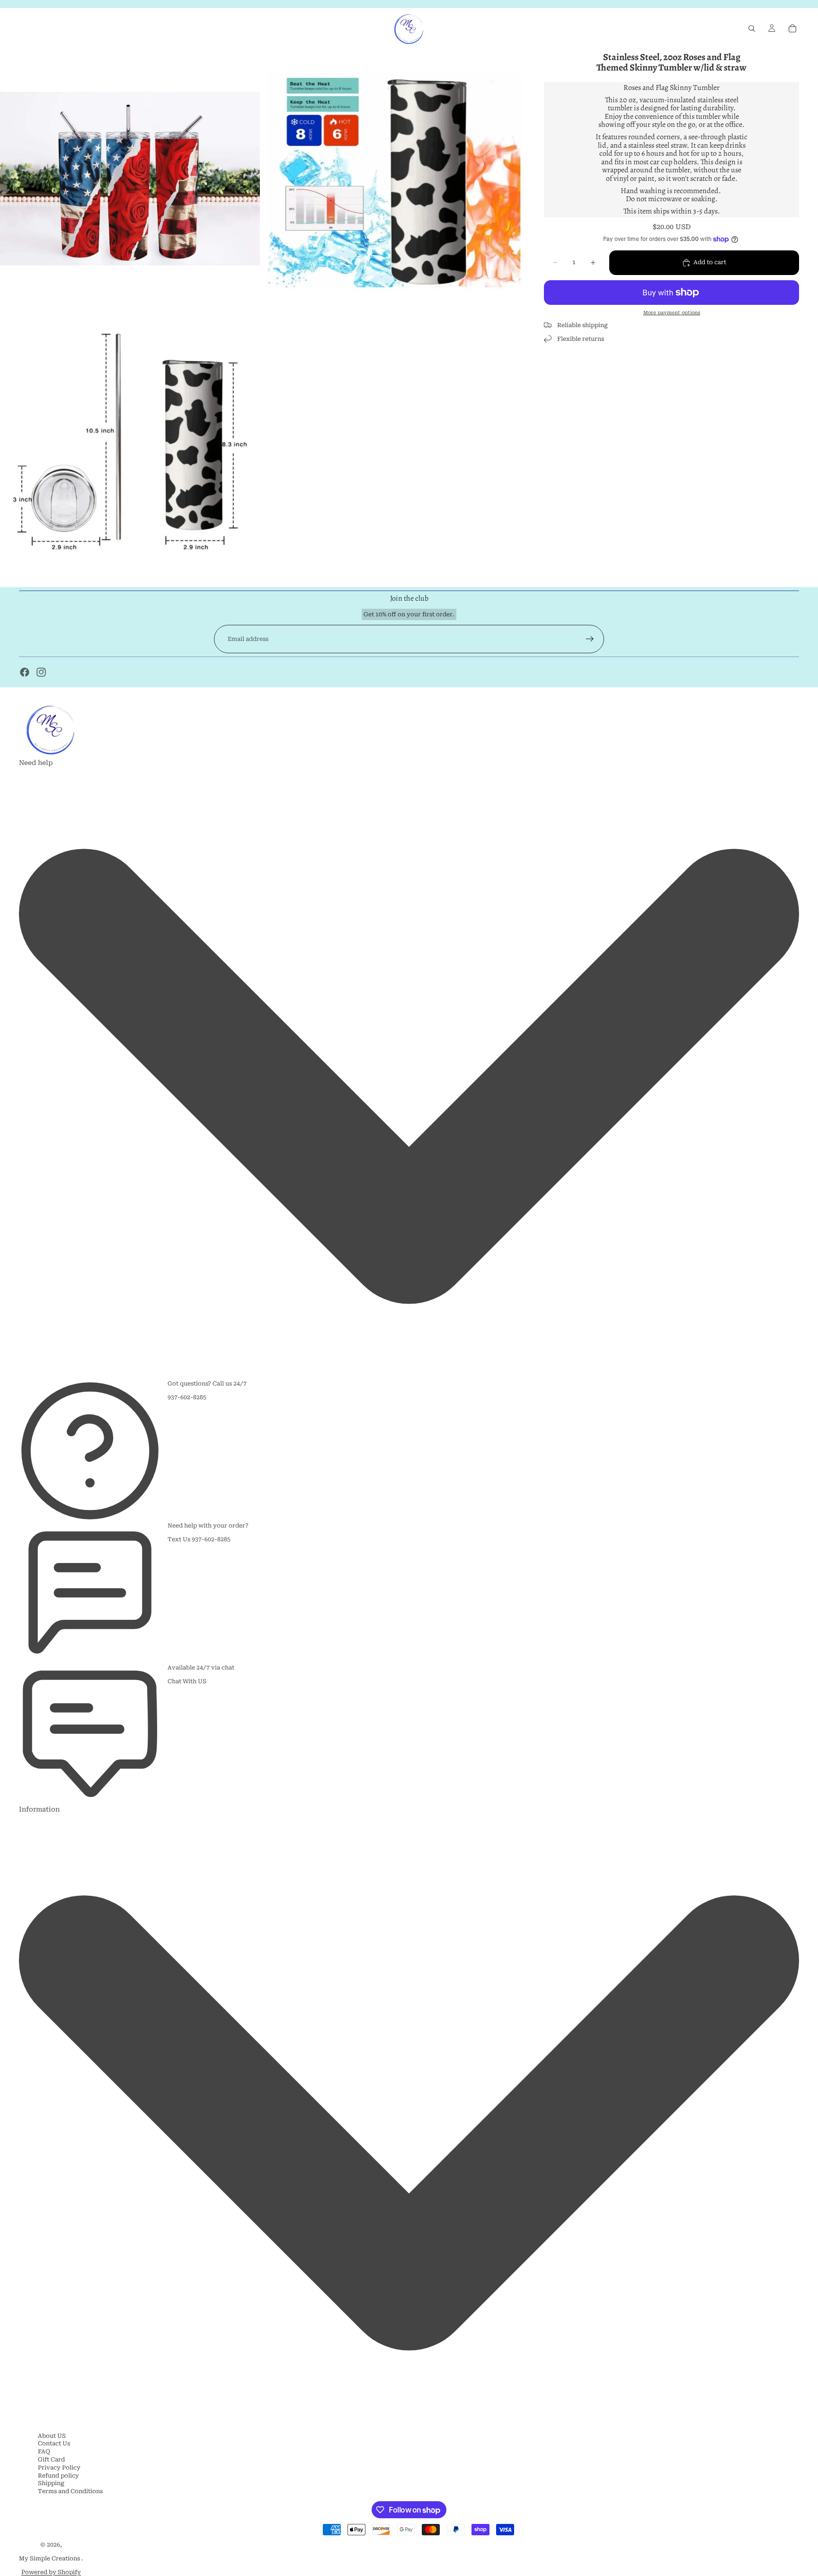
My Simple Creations (50, 2558)
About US (52, 2436)
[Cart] (792, 28)
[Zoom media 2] (392, 179)
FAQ (44, 2452)
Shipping (51, 2483)
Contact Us (54, 2443)
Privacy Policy (59, 2468)
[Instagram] (41, 672)
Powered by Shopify (51, 2572)
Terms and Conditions (70, 2491)
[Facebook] (25, 672)
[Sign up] (590, 639)
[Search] (752, 28)
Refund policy (58, 2476)
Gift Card (51, 2460)
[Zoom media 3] (130, 440)
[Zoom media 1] (130, 179)
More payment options (672, 313)
